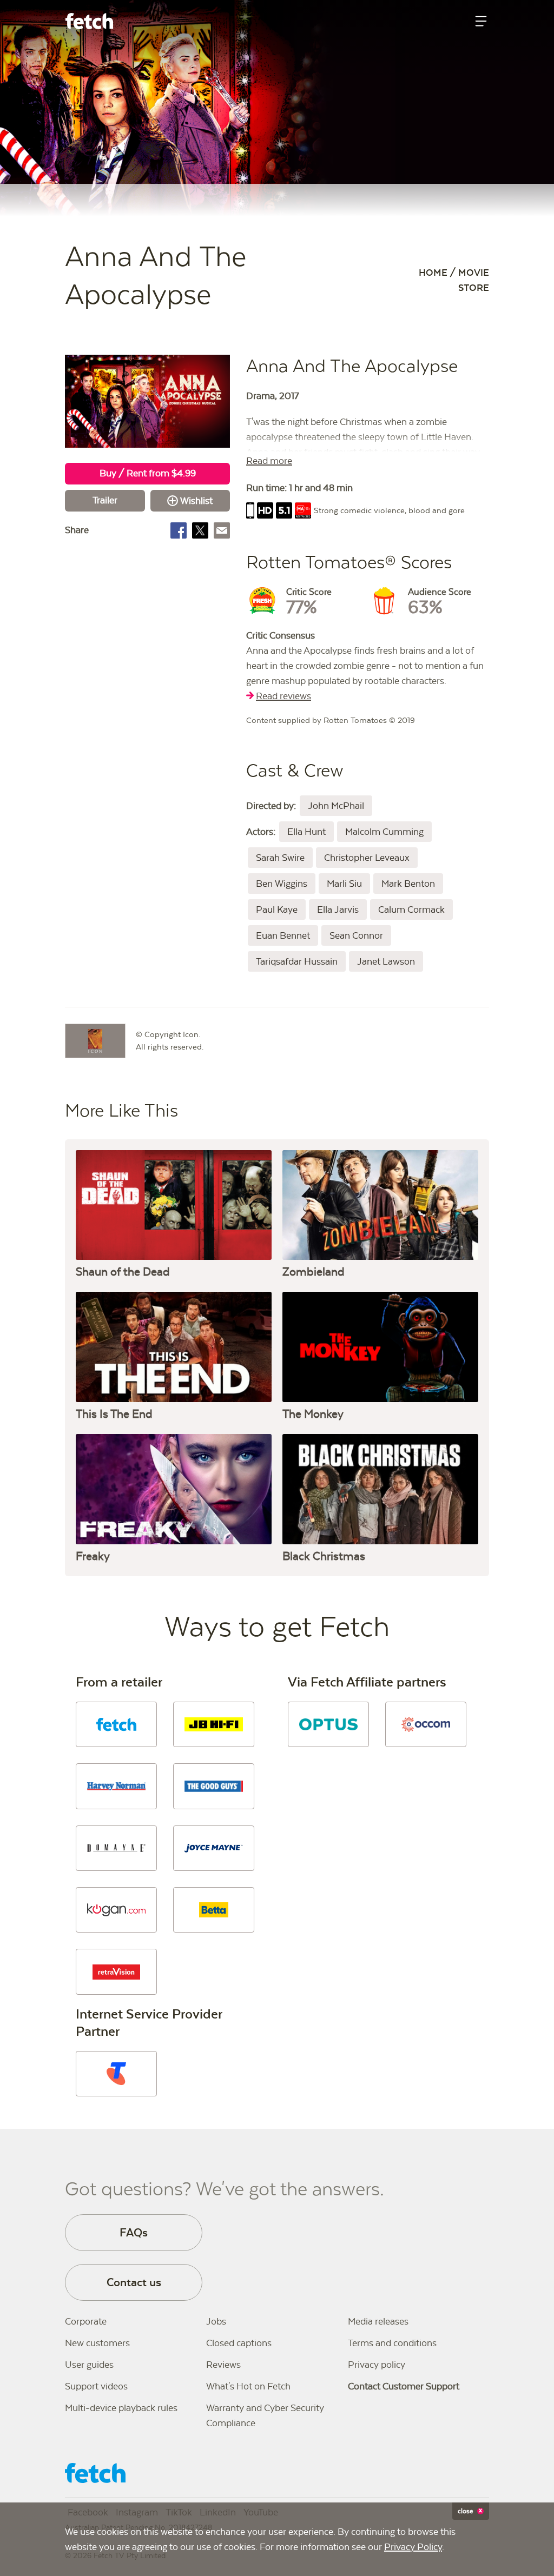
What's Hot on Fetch (248, 2386)
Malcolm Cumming (384, 832)
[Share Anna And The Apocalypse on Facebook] (179, 530)
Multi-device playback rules (121, 2408)
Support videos (96, 2386)
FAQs (134, 2232)
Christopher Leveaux (367, 858)
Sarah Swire (280, 858)
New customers (97, 2343)
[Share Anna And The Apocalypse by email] (222, 530)
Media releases (378, 2321)
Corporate (86, 2321)
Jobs (216, 2321)
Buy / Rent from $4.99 (148, 473)
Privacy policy (377, 2365)
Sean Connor (356, 935)
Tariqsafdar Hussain (297, 961)
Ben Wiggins (282, 884)
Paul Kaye (277, 909)
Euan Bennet (283, 935)
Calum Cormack (411, 909)
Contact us (134, 2282)
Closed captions (239, 2343)
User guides (89, 2365)
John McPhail (336, 806)
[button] (116, 1724)
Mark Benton (408, 884)
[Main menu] (481, 21)
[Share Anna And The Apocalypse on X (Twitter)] (200, 530)
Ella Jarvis (338, 909)
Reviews (223, 2365)
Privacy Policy (413, 2547)
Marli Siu (344, 884)
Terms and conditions (392, 2343)
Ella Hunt (306, 832)
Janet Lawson (386, 961)
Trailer (105, 500)
